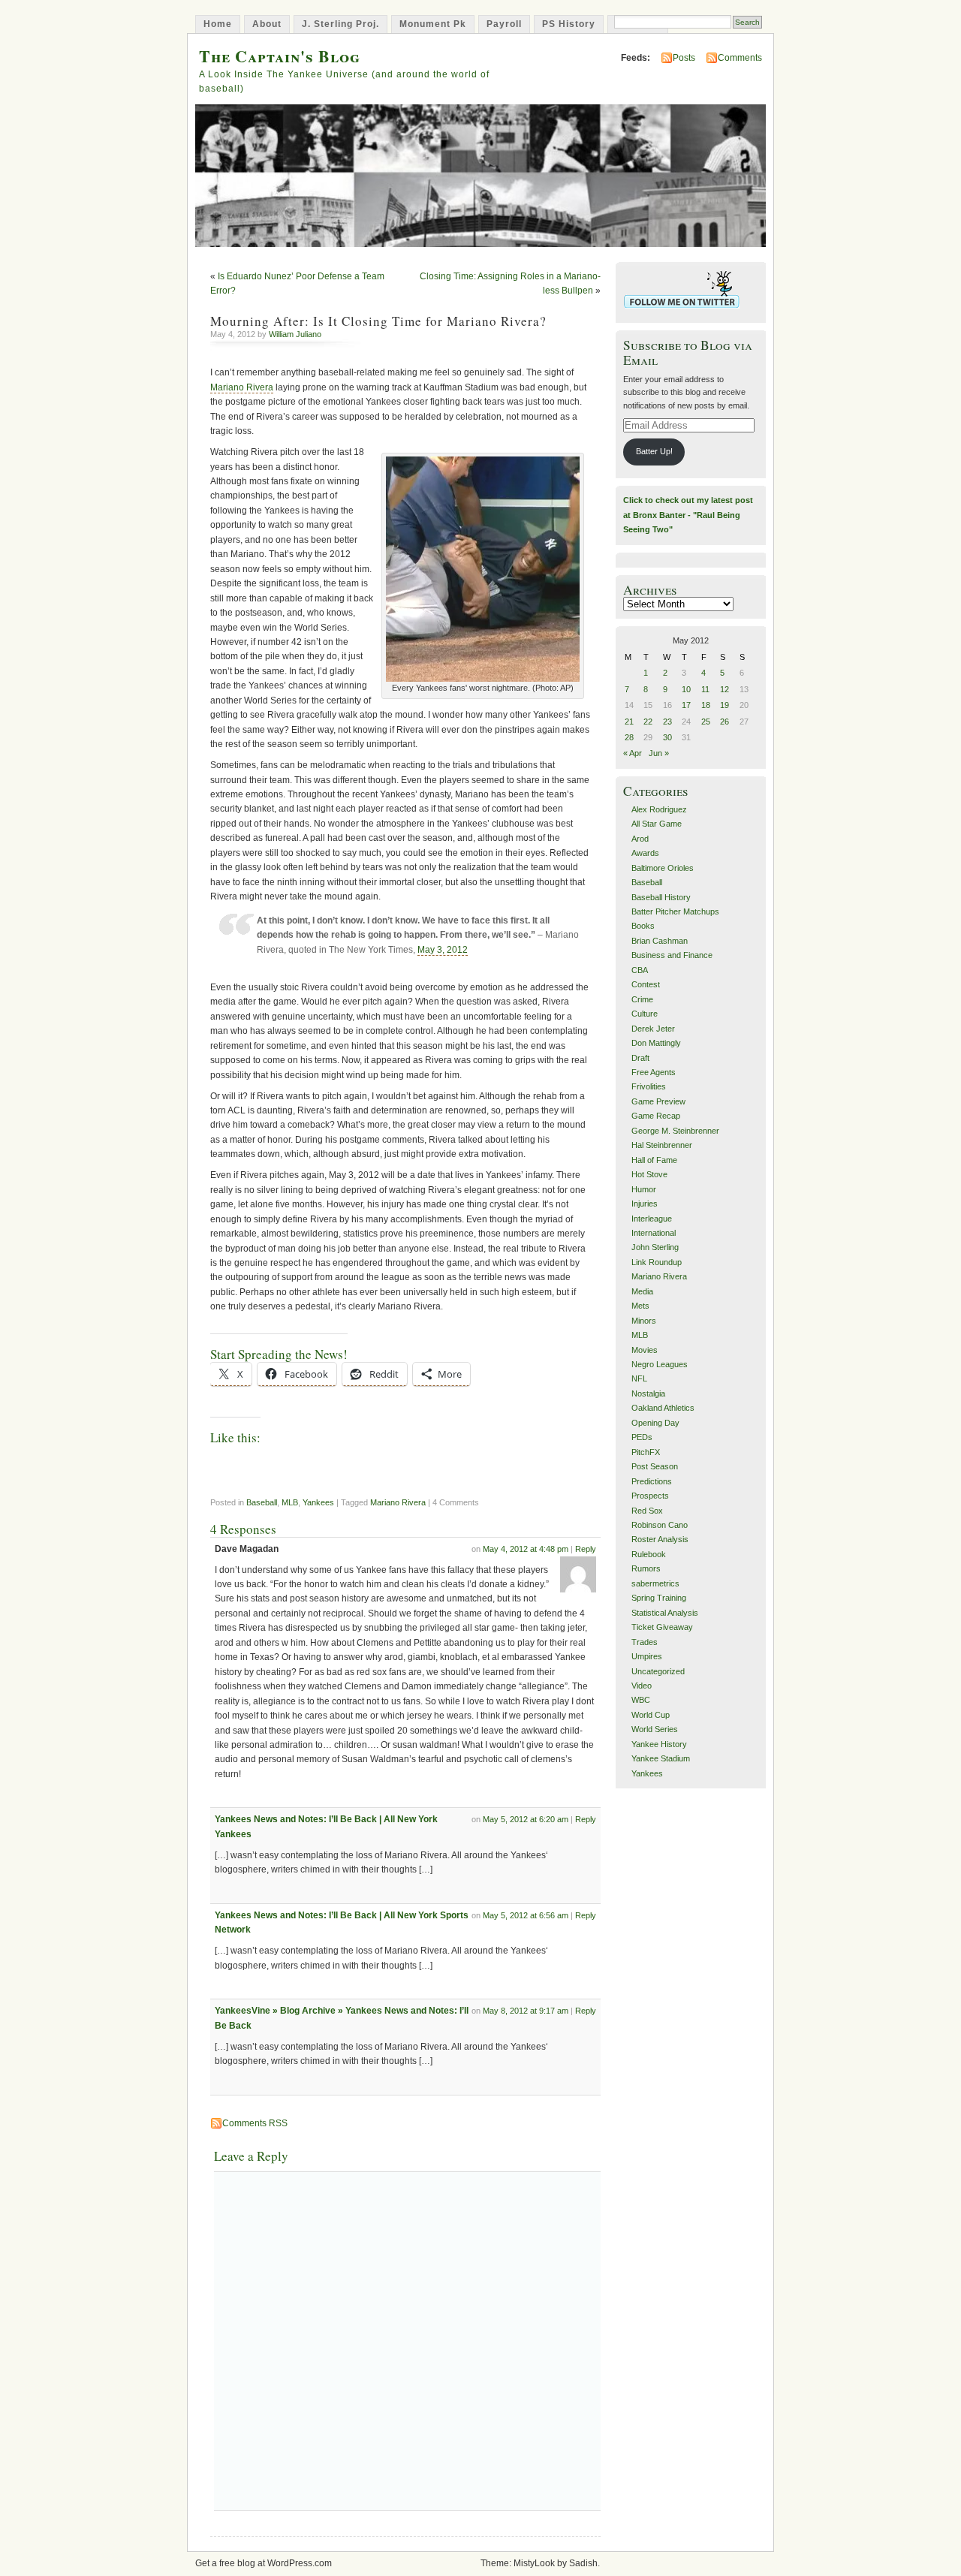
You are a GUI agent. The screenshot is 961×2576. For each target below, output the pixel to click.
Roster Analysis (660, 1539)
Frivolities (649, 1086)
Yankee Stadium (661, 1758)
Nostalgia (648, 1393)
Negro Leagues (660, 1364)
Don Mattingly (656, 1043)
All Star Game (657, 824)
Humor (644, 1189)
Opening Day (655, 1423)
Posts (684, 58)
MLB (290, 1502)
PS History (569, 24)
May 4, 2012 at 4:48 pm (526, 1549)
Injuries (645, 1204)
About (267, 24)
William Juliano (295, 334)
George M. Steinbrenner (675, 1131)
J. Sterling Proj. (340, 24)
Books (643, 926)
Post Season (655, 1466)
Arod (640, 839)
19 (725, 705)
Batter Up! (654, 451)
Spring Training (659, 1598)
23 (667, 722)
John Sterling (655, 1247)
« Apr (633, 753)
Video (642, 1686)
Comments (740, 58)
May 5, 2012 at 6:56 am (526, 1915)
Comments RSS (255, 2123)
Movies (645, 1350)
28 (629, 737)
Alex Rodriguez (659, 809)
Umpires (647, 1656)
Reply (586, 1549)
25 (706, 722)
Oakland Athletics (663, 1408)
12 (725, 689)
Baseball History (661, 897)
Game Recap (656, 1116)
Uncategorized (658, 1671)
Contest (646, 984)
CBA (640, 970)
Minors (644, 1321)
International (654, 1233)
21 (629, 722)
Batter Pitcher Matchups (675, 911)
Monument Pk (433, 24)
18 (706, 705)
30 (667, 737)
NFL (639, 1378)
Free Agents (654, 1072)
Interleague (652, 1219)
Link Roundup (657, 1262)
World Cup (651, 1715)
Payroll (504, 24)
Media (642, 1291)
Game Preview (658, 1101)
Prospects (650, 1496)
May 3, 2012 (443, 950)
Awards (645, 853)
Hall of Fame (654, 1160)
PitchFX (646, 1452)
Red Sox (647, 1511)
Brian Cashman (660, 941)
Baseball (262, 1502)
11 (705, 689)
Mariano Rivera (242, 387)
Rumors (646, 1568)
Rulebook (649, 1554)
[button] (483, 569)
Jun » (659, 753)
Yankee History (659, 1744)
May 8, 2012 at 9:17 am (526, 2011)
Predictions (652, 1481)
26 (725, 722)
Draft (640, 1058)
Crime (642, 999)
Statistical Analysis (665, 1613)
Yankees (318, 1502)
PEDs (642, 1437)
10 (686, 689)
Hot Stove (649, 1174)
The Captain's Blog (280, 56)
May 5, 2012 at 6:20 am (526, 1819)
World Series (655, 1729)
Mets (640, 1306)
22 (648, 722)
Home (218, 24)
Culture (645, 1014)
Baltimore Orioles (663, 868)
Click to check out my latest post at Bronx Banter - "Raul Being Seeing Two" (688, 515)
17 (686, 705)
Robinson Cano (660, 1525)
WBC (641, 1700)
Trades (645, 1642)
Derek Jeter (653, 1029)
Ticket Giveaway (662, 1627)
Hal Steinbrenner (662, 1145)
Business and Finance (672, 955)
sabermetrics (655, 1583)
